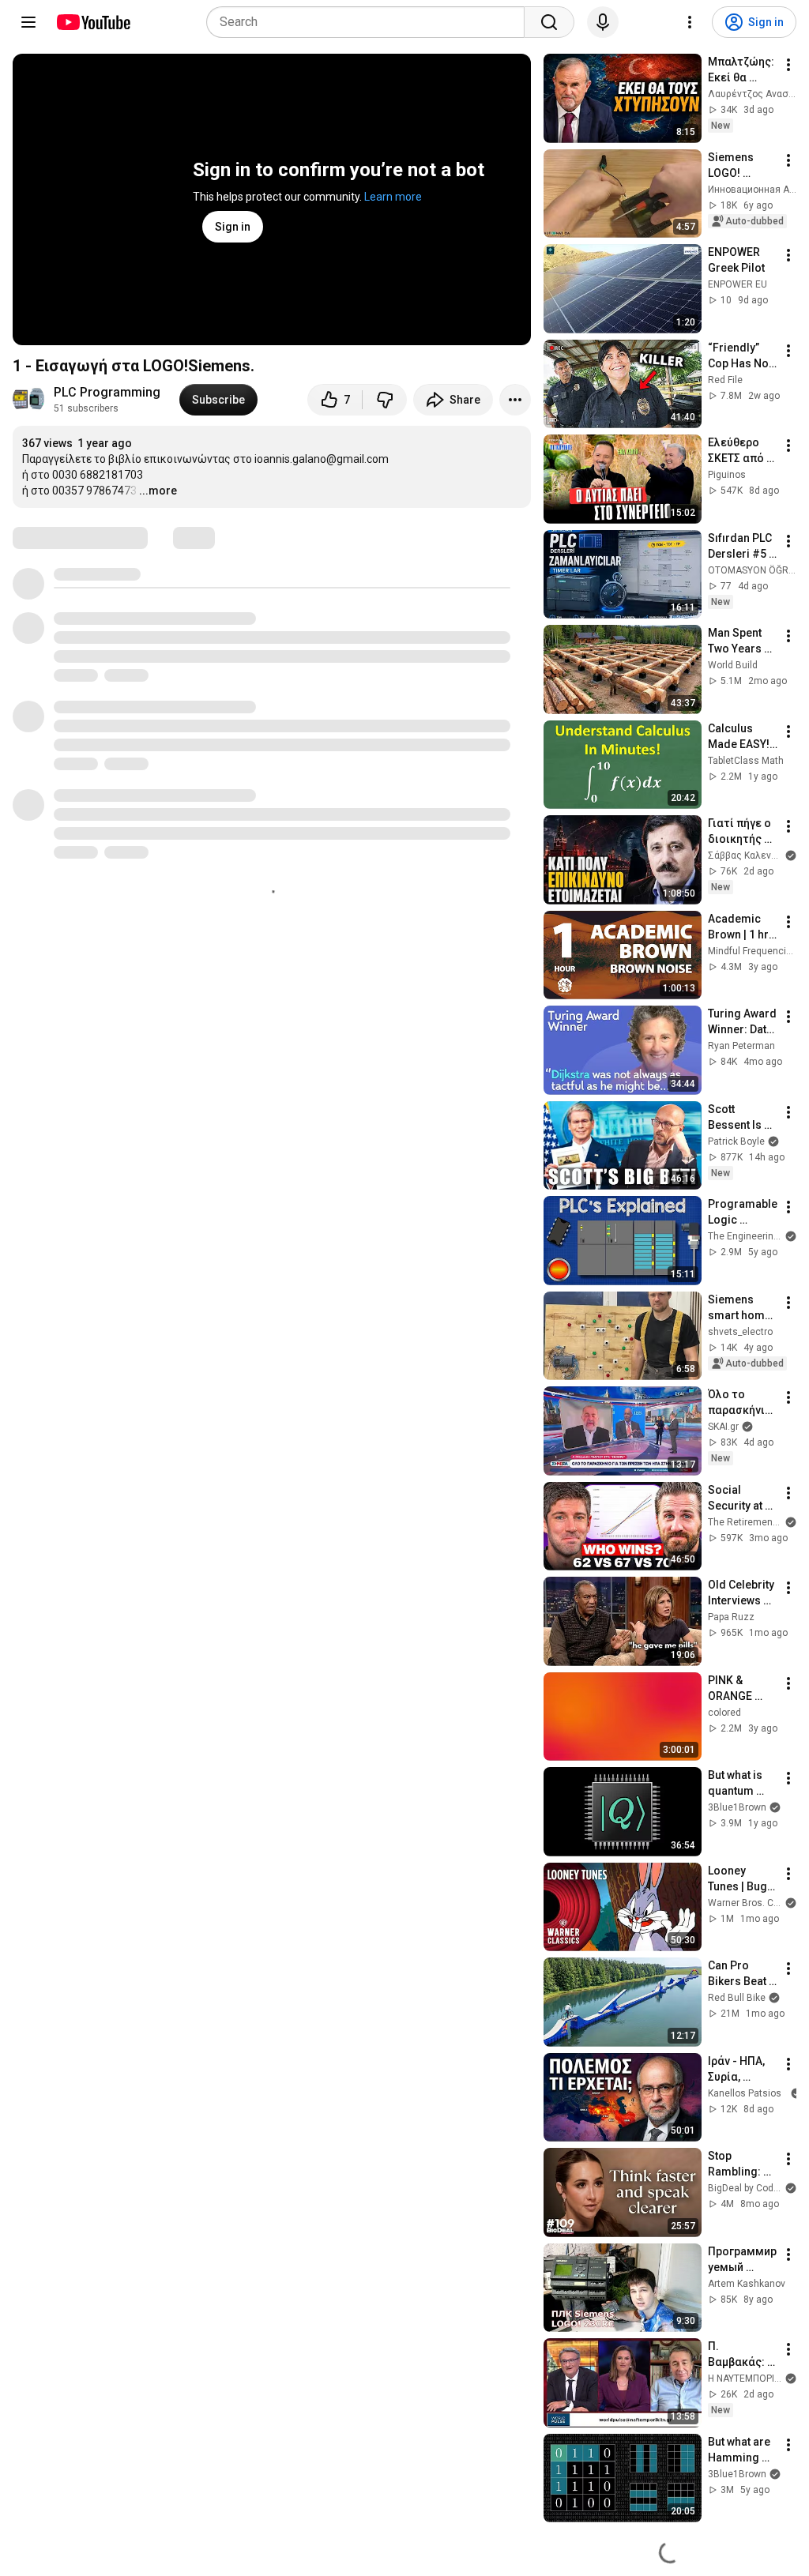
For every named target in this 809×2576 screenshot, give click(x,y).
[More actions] (515, 400)
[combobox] (370, 22)
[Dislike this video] (385, 400)
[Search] (549, 22)
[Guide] (28, 22)
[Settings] (690, 22)
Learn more (393, 197)
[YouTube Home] (93, 22)
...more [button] (158, 491)
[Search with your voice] (603, 22)
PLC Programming (107, 392)
